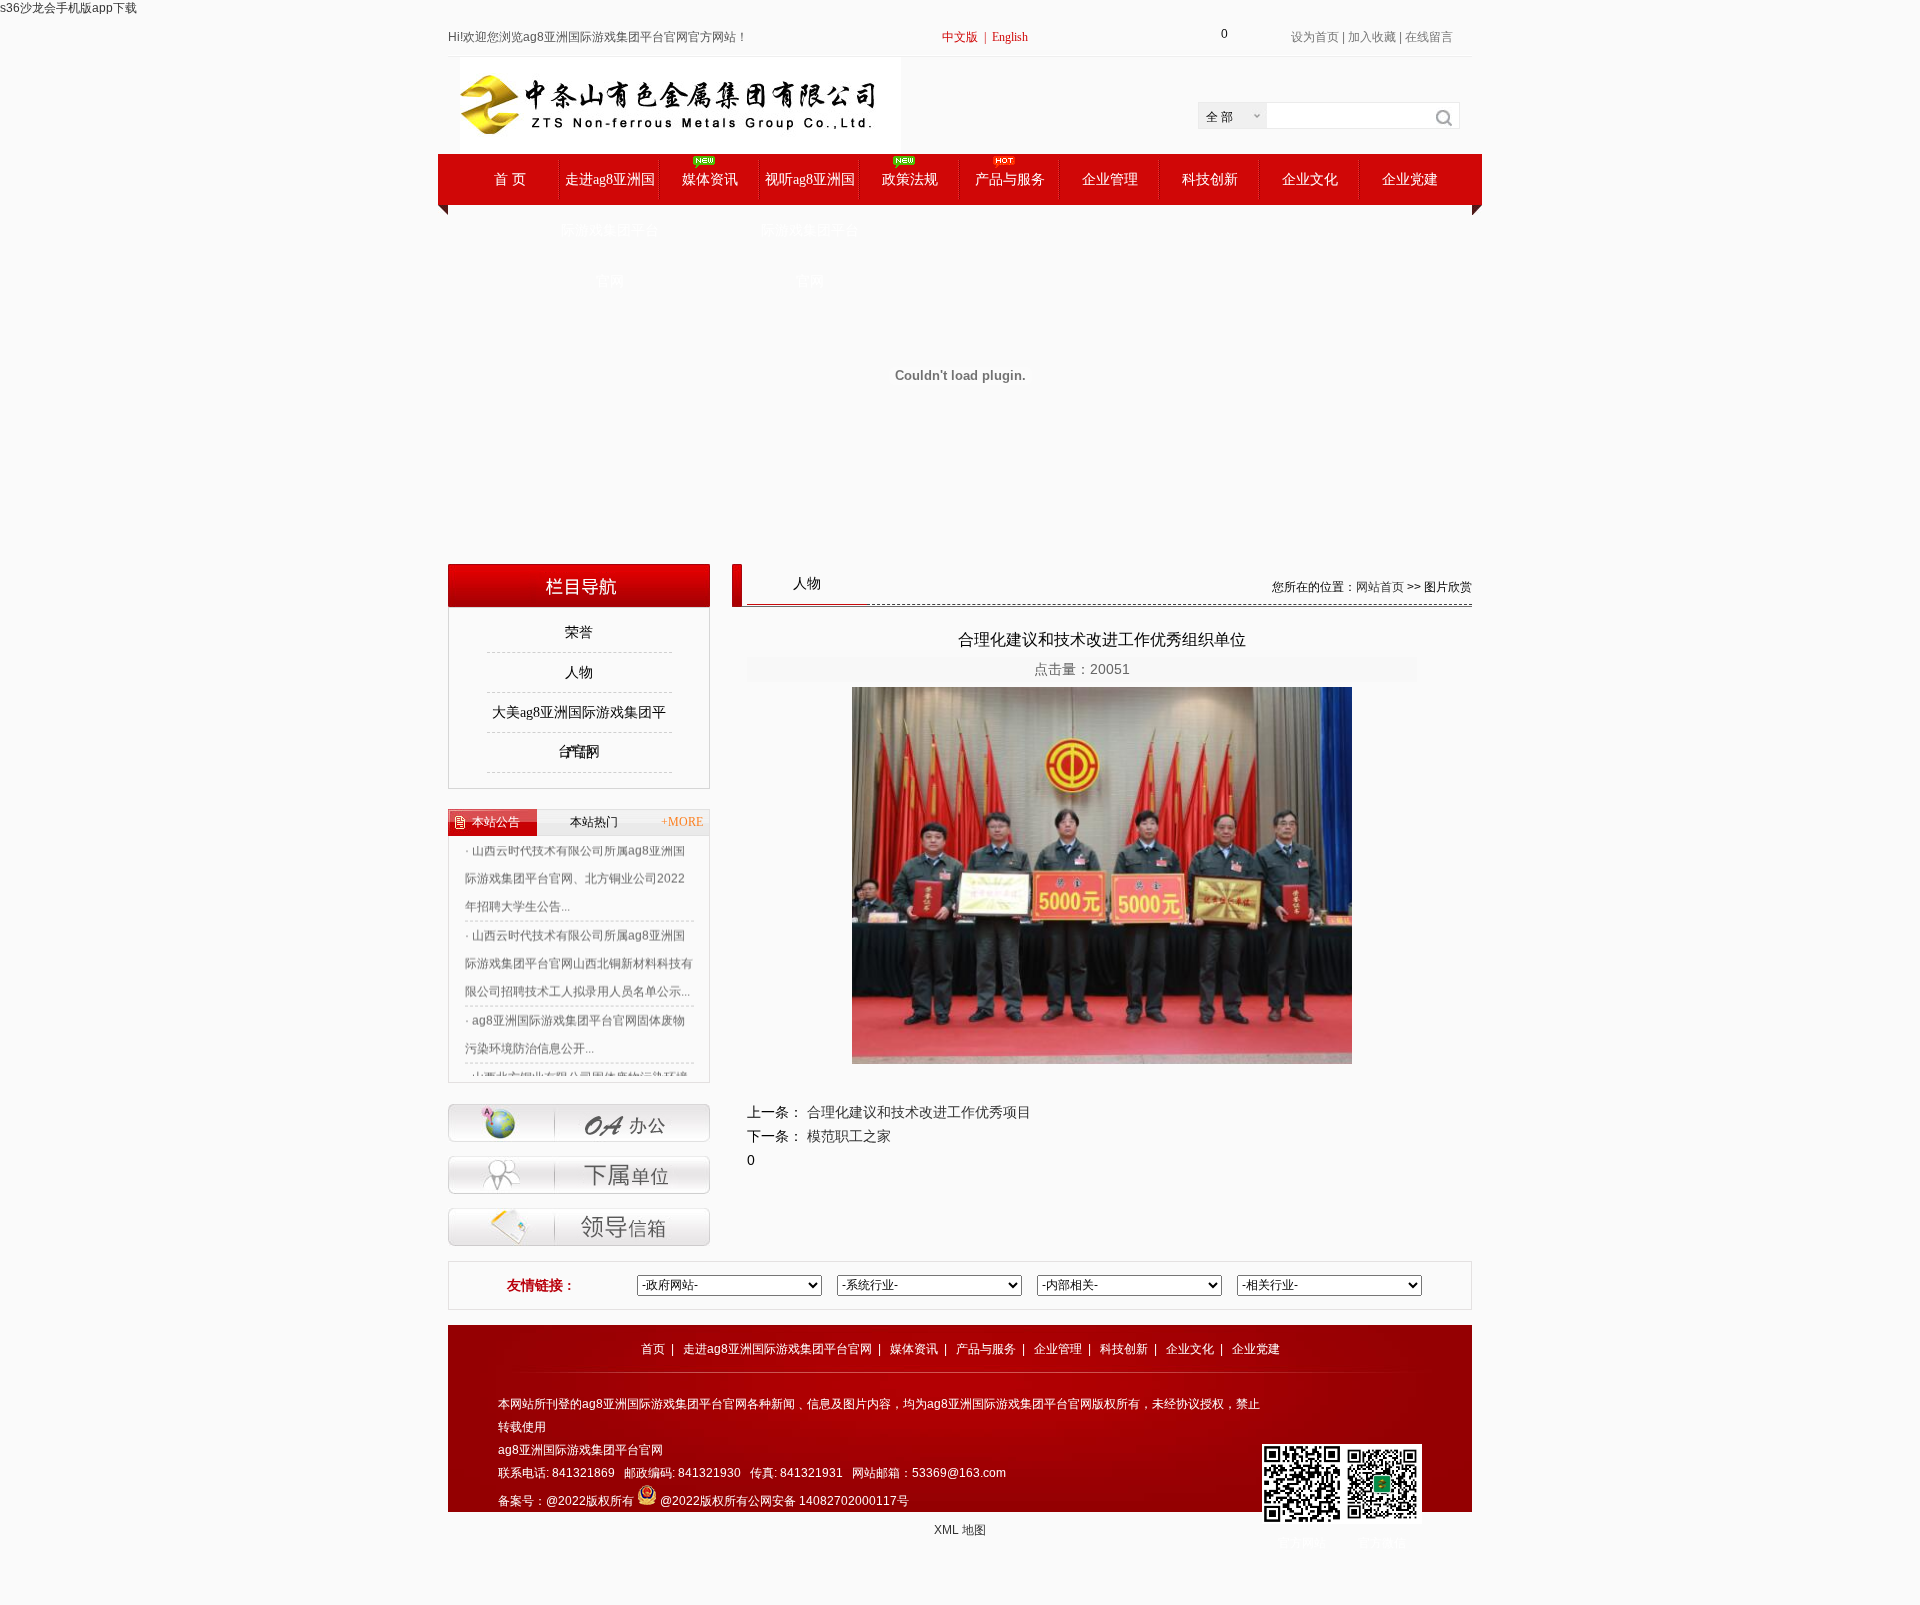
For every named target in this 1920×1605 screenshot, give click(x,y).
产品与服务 (1010, 179)
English (1010, 37)
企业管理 (1110, 179)
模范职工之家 (849, 1136)
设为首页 (1315, 37)
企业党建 (1410, 179)
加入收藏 (1372, 37)
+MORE (682, 822)
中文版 (960, 37)
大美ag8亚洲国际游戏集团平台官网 (579, 718)
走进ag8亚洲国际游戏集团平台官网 (610, 188)
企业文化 (1310, 179)
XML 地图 (960, 1530)
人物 (579, 672)
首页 (653, 1349)
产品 (579, 752)
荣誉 (579, 632)
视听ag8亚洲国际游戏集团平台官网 (810, 188)
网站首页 (1380, 587)
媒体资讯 (710, 179)
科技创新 (1210, 179)
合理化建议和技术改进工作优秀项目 (919, 1112)
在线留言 (1429, 37)
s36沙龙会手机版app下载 (68, 8)
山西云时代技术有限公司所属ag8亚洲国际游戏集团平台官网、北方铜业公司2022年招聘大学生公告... (575, 857)
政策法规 (910, 179)
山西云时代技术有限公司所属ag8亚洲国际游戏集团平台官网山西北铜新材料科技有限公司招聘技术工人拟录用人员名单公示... (579, 942)
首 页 (510, 179)
